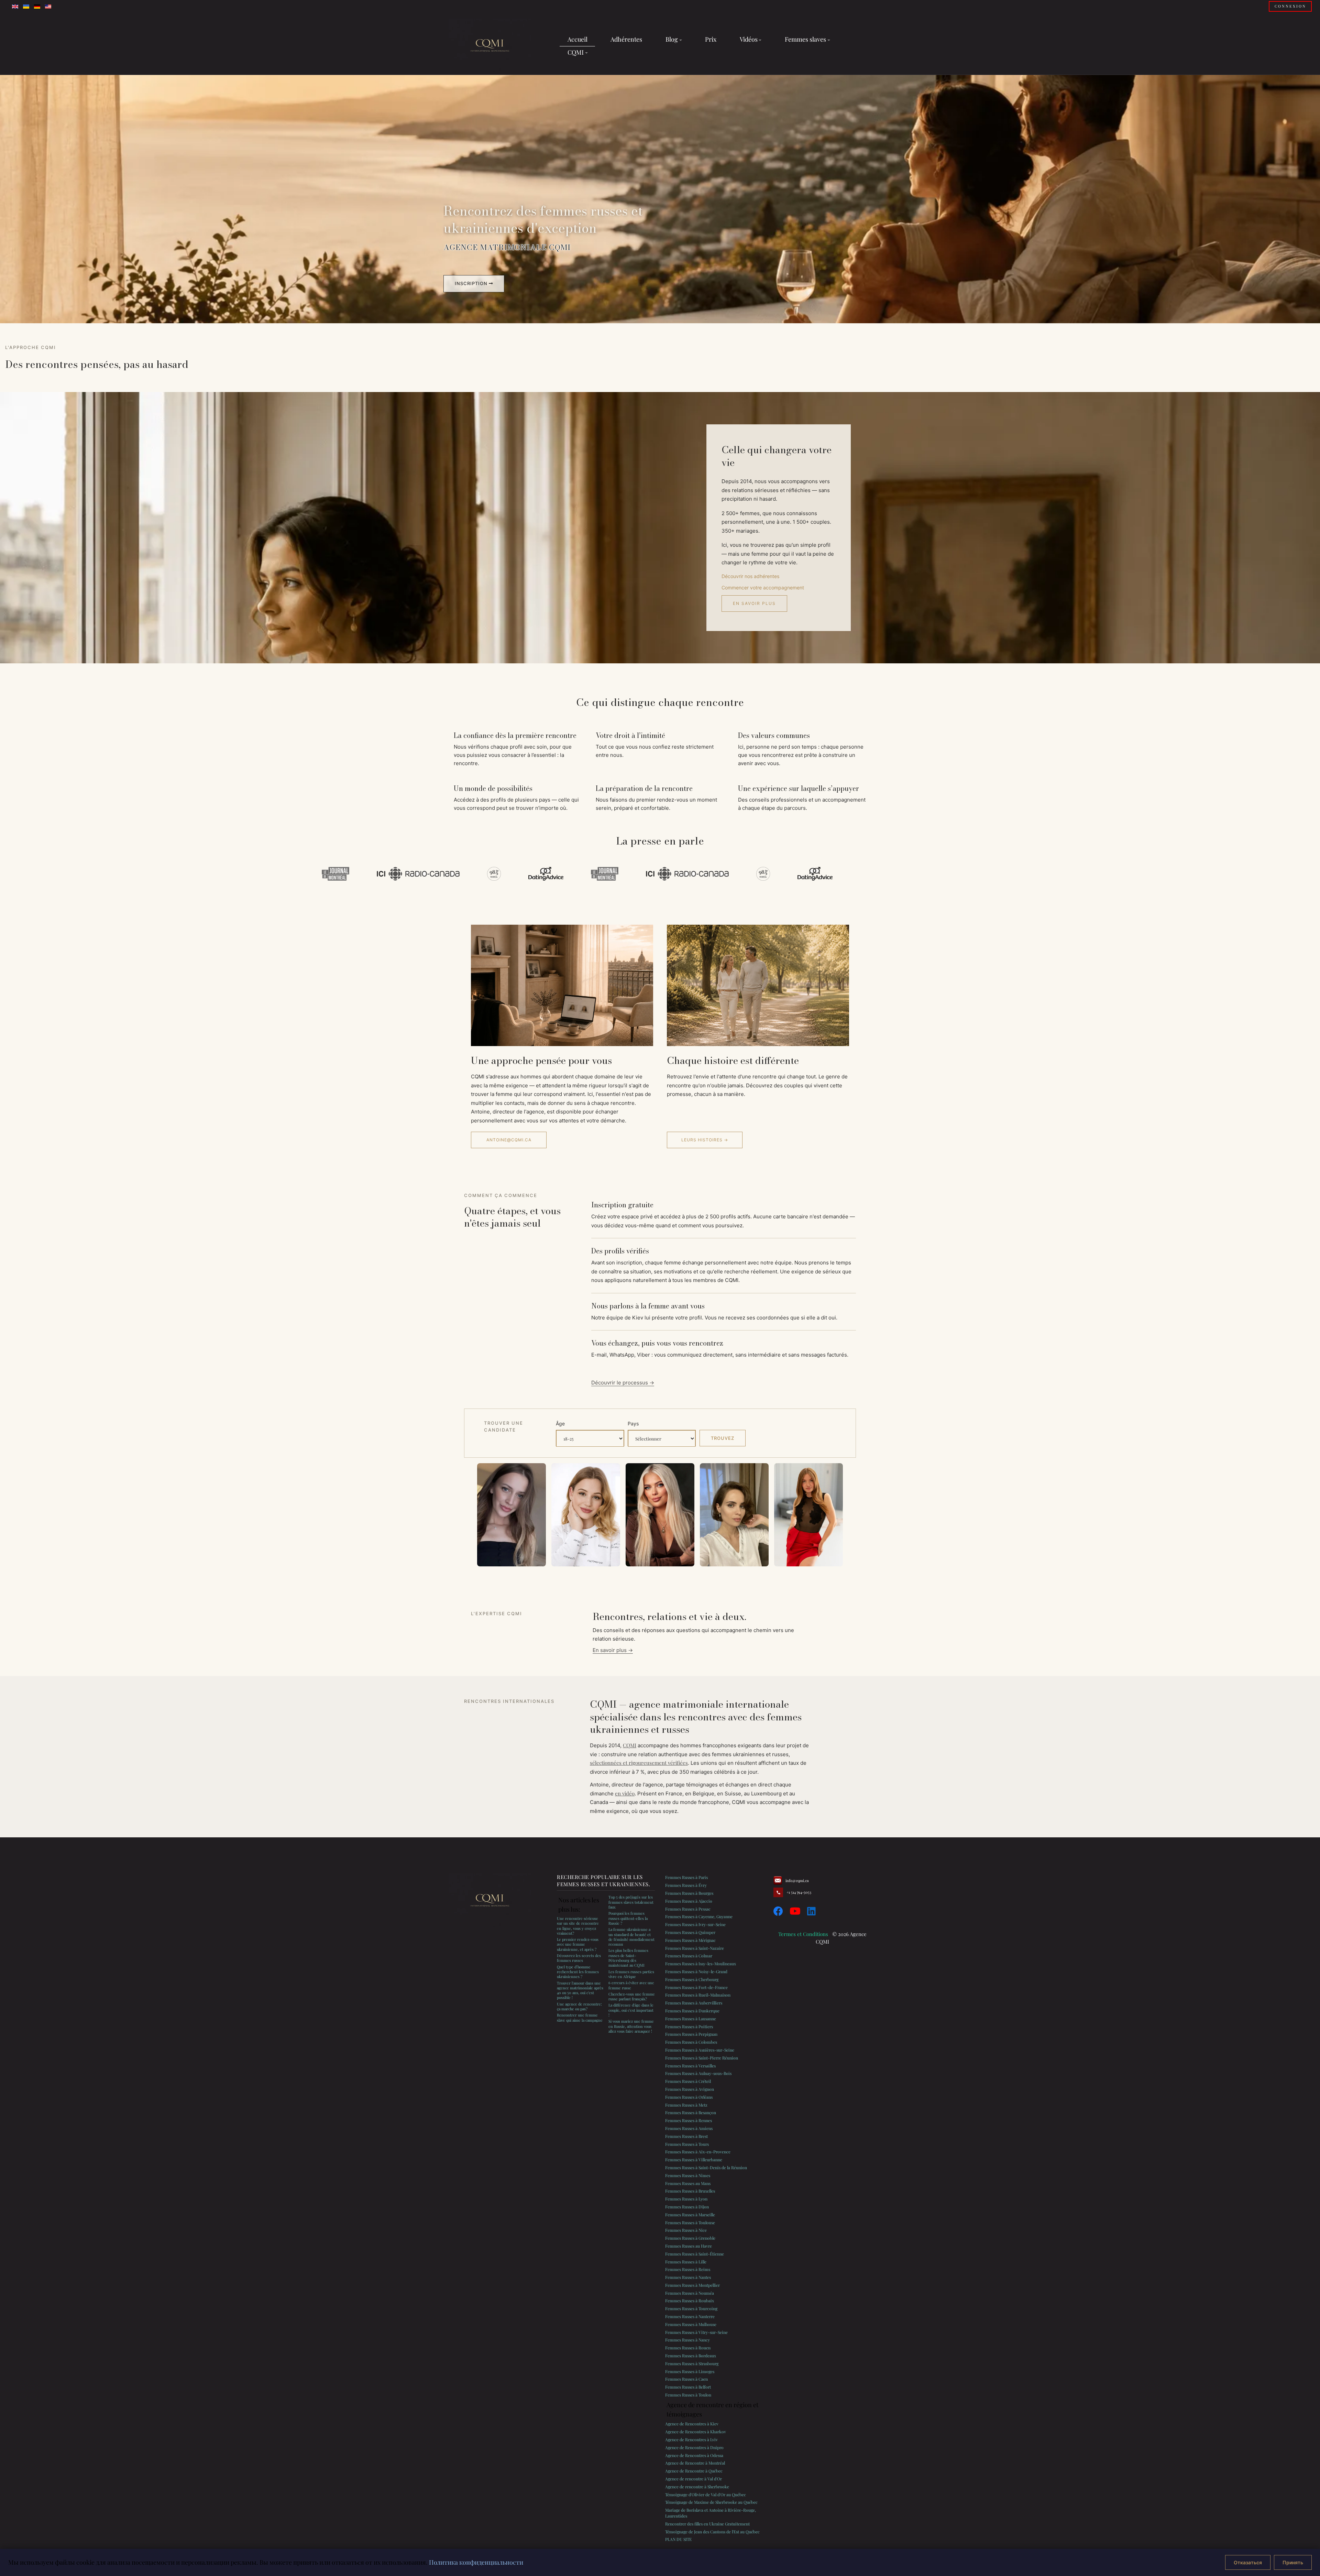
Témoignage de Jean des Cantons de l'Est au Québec (712, 2532)
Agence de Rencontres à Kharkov (696, 2432)
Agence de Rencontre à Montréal (695, 2463)
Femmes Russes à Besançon (691, 2112)
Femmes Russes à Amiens (689, 2128)
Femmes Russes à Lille (686, 2262)
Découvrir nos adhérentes (750, 576)
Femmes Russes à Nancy (687, 2340)
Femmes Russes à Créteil (688, 2081)
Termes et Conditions (803, 1934)
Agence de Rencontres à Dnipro (694, 2447)
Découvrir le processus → (623, 1383)
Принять (1293, 2562)
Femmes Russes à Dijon (687, 2207)
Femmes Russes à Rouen (688, 2348)
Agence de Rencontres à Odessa (694, 2455)
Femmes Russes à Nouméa (690, 2293)
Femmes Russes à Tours (687, 2144)
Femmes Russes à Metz (686, 2105)
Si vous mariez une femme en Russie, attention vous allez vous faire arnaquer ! (631, 2026)
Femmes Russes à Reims (688, 2269)
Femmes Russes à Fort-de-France (696, 1987)
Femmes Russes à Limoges (690, 2371)
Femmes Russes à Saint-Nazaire (695, 1948)
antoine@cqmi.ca (509, 1140)
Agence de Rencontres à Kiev (692, 2424)
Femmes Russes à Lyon (686, 2199)
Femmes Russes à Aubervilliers (694, 2003)
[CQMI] (490, 46)
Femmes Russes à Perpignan (691, 2034)
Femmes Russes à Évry (686, 1885)
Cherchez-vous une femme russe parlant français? (632, 1996)
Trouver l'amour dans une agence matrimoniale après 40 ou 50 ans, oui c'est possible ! (580, 1990)
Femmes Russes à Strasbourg (692, 2363)
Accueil (577, 39)
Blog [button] (672, 39)
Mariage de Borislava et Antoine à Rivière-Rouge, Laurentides (711, 2513)
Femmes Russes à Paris (686, 1877)
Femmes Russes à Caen (686, 2379)
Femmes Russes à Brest (686, 2136)
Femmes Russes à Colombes (691, 2042)
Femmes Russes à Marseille (690, 2215)
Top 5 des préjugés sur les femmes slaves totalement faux (631, 1902)
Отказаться (1248, 2562)
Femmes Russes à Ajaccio (689, 1901)
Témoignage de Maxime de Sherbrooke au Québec (711, 2502)
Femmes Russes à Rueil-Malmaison (698, 1995)
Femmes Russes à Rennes (689, 2120)
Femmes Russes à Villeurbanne (694, 2160)
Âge (560, 1423)
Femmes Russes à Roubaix (690, 2301)
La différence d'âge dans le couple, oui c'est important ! (631, 2010)
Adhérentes (626, 39)
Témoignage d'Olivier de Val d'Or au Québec (706, 2495)
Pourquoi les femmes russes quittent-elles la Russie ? (628, 1918)
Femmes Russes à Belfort (688, 2387)
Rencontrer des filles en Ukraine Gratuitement (707, 2524)
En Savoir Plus (754, 603)
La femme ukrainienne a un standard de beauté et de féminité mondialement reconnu (631, 1937)
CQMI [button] (576, 52)
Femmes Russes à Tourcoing (691, 2308)
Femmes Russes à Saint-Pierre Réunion (702, 2058)
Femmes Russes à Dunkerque (692, 2011)
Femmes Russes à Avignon (690, 2089)
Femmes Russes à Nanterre (690, 2316)
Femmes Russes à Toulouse (690, 2222)
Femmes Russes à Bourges (689, 1893)
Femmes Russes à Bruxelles (690, 2191)
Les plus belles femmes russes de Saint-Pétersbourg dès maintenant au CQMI (628, 1958)
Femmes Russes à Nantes (688, 2277)
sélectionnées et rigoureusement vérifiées (639, 1763)
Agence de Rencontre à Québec (694, 2471)
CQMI (630, 1745)
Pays (633, 1423)
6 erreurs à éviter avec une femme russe (631, 1985)
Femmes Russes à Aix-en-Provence (698, 2152)
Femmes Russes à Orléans (689, 2097)
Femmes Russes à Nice (686, 2230)
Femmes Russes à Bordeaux (691, 2356)
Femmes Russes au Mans (688, 2183)
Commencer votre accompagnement (763, 588)
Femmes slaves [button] (805, 39)
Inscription (472, 283)
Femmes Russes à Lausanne (691, 2019)
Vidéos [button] (749, 39)
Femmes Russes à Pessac (688, 1909)
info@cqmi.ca (797, 1881)
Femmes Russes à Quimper (690, 1932)
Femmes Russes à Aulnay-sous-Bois (698, 2073)
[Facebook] (778, 1911)
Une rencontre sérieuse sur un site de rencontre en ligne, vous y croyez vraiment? (578, 1926)
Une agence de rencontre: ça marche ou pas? (579, 2006)
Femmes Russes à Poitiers (689, 2026)
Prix (711, 39)
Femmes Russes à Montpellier (692, 2285)
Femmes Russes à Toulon (688, 2395)
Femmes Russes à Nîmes (688, 2175)
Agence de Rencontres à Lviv (691, 2439)
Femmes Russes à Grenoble (690, 2238)
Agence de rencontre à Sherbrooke (697, 2487)
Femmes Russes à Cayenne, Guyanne (699, 1916)
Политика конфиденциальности (476, 2562)
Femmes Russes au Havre (689, 2246)
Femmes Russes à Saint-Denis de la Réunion (706, 2167)
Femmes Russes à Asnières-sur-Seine (700, 2050)
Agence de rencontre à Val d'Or (694, 2479)
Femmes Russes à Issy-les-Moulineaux (701, 1964)
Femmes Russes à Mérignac (690, 1940)
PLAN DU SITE (678, 2539)
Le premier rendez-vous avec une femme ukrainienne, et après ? (578, 1944)
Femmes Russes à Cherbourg (692, 1979)
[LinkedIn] (811, 1911)
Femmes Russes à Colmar (689, 1956)
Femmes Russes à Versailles (690, 2066)
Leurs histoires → (705, 1140)
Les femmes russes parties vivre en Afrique (631, 1974)
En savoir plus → (613, 1650)
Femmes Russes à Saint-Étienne (695, 2254)
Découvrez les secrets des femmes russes (579, 1958)
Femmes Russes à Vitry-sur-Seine (696, 2332)
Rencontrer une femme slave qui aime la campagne (580, 2017)
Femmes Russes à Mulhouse (691, 2324)
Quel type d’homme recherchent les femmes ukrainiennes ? (578, 1972)
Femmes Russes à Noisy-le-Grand (696, 1971)
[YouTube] (795, 1911)
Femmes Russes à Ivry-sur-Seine (695, 1924)
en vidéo (625, 1793)
